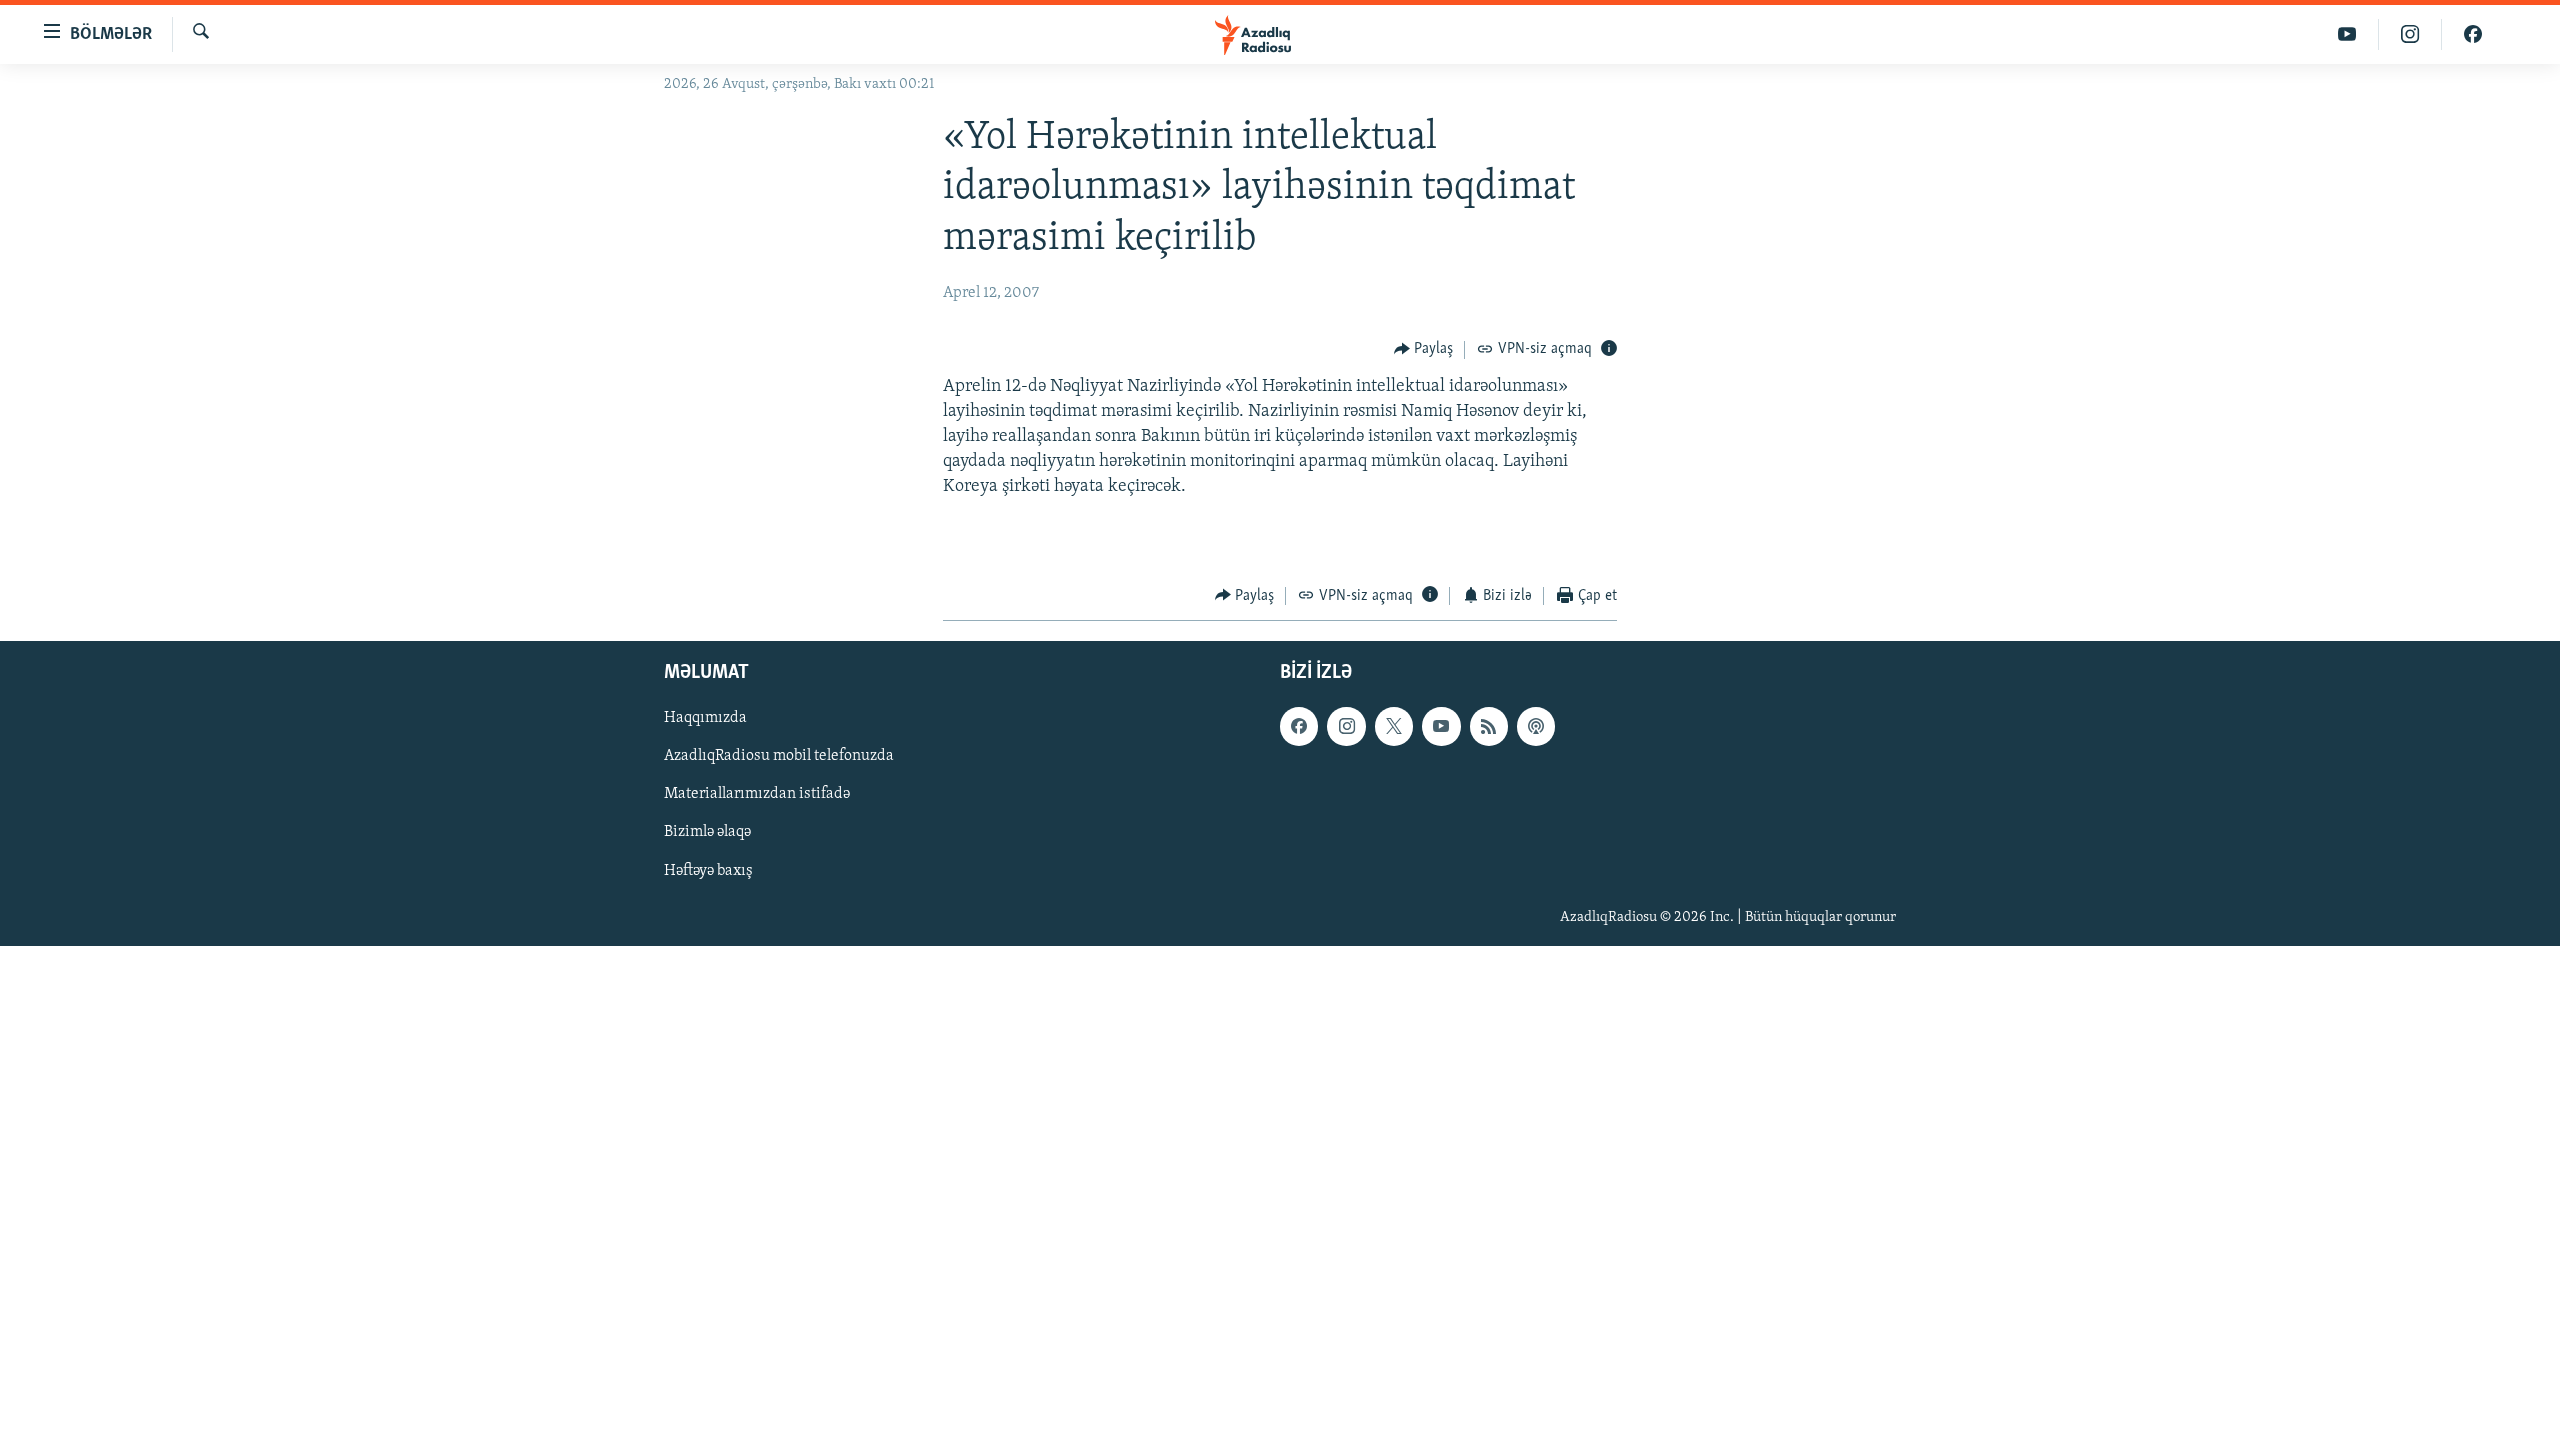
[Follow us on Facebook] (1299, 726)
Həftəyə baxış (708, 871)
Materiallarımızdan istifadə (757, 795)
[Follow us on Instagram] (1346, 726)
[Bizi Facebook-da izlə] (2473, 34)
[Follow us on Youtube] (1441, 726)
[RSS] (1489, 726)
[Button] (1424, 350)
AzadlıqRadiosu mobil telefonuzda (779, 757)
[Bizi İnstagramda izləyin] (2410, 34)
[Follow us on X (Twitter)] (1394, 726)
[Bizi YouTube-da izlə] (2347, 34)
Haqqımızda (705, 718)
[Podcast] (1536, 726)
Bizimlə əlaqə (707, 833)
